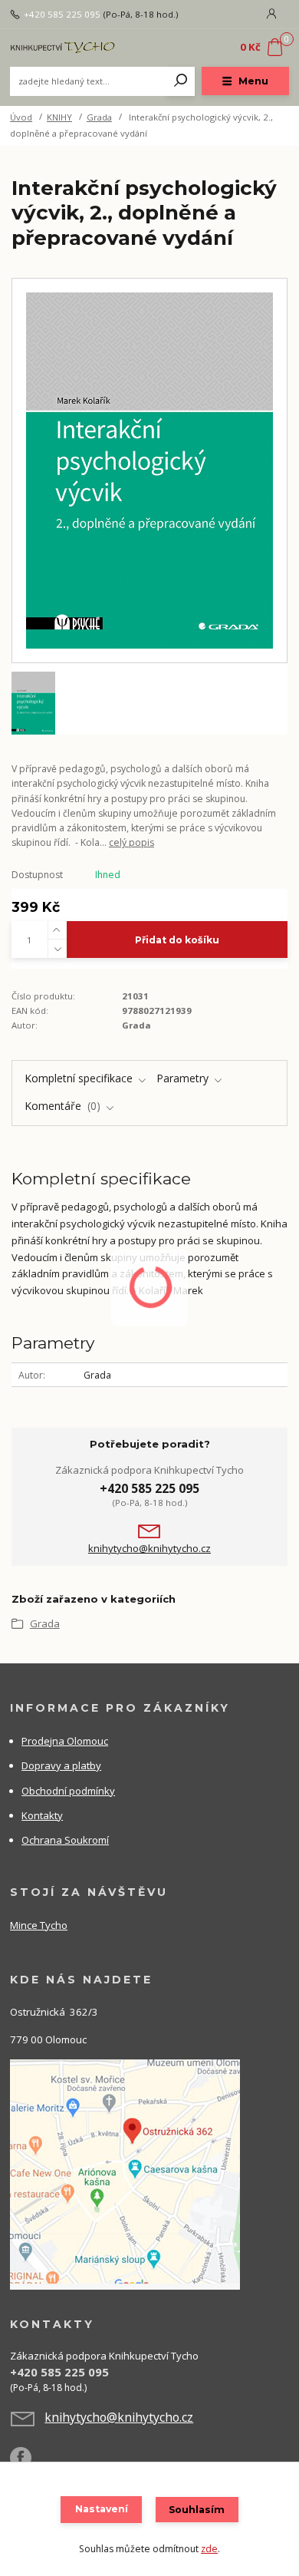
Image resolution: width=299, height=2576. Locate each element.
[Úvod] (62, 47)
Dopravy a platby (61, 1765)
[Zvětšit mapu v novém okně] (125, 2174)
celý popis (131, 842)
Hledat (181, 81)
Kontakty (42, 1815)
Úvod (21, 117)
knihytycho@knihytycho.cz (149, 1549)
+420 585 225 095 (62, 15)
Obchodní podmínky (68, 1791)
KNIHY (59, 117)
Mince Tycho (39, 1925)
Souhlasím (197, 2510)
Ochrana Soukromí (65, 1840)
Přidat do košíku (177, 940)
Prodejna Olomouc (65, 1741)
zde (209, 2549)
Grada (99, 117)
